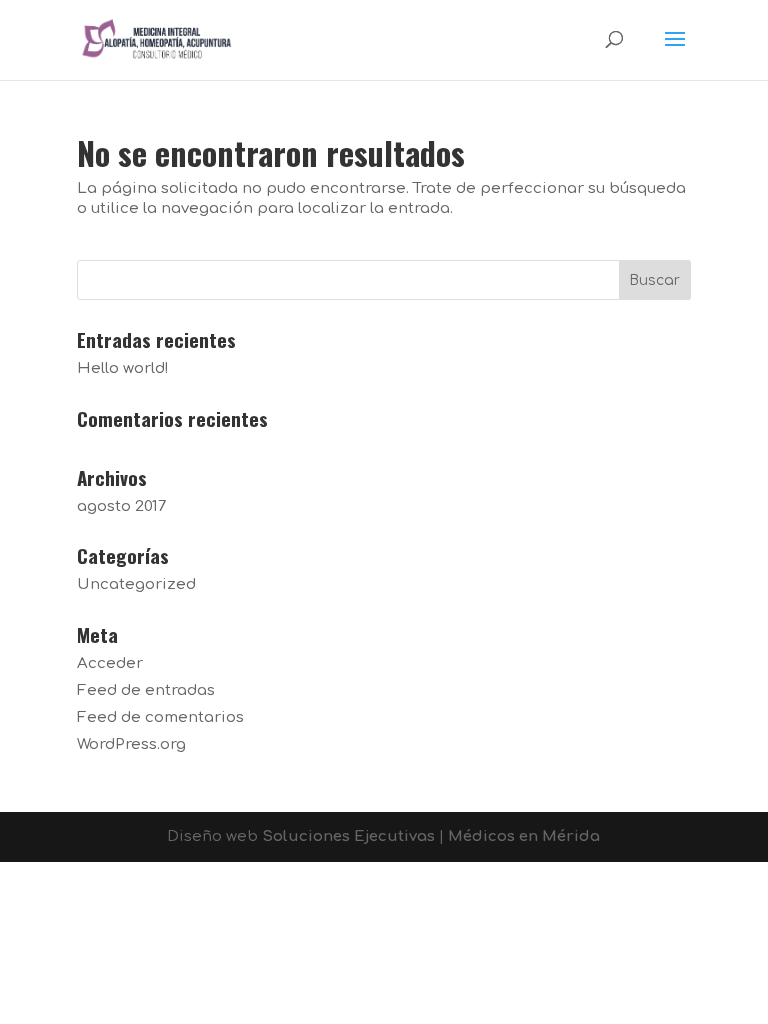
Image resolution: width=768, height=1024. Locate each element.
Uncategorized (136, 584)
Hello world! (123, 368)
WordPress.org (131, 744)
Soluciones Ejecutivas (348, 836)
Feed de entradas (146, 690)
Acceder (110, 663)
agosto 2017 (121, 506)
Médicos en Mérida (524, 836)
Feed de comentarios (160, 717)
